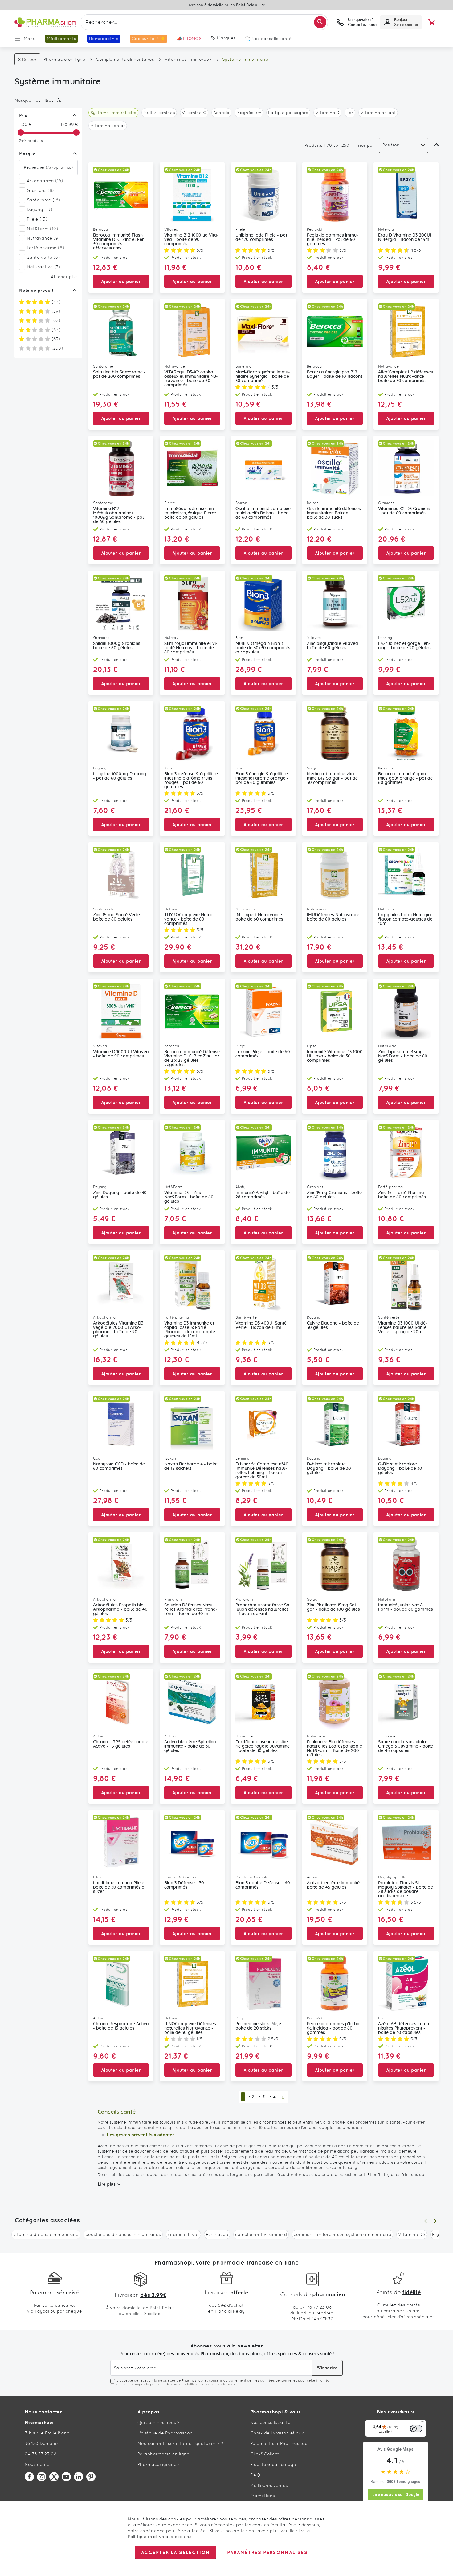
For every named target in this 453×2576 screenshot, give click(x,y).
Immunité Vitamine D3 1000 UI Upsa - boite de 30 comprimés (335, 1056)
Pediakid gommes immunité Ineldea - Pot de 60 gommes (333, 240)
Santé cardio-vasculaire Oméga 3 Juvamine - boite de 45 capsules (406, 1746)
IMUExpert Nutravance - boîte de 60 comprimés (260, 917)
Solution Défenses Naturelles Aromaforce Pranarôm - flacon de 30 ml (191, 1609)
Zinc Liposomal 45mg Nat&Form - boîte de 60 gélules (403, 1056)
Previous (426, 2221)
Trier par (365, 145)
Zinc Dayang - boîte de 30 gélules (120, 1195)
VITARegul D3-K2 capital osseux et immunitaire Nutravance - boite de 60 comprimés (191, 379)
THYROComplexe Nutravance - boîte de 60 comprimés (189, 919)
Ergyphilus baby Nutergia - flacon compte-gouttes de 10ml (406, 919)
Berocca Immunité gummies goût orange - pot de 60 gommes (405, 778)
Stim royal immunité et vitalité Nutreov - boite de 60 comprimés (191, 648)
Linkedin (79, 2477)
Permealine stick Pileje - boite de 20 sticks (260, 2026)
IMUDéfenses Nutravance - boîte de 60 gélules (335, 917)
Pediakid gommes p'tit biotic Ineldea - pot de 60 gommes (335, 2028)
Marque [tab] (27, 154)
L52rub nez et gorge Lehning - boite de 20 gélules (404, 646)
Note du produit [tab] (36, 290)
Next (435, 2221)
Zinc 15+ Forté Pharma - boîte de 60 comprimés (403, 1195)
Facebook (29, 2477)
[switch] (416, 2429)
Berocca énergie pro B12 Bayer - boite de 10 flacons (335, 374)
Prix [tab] (23, 115)
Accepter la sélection (175, 2552)
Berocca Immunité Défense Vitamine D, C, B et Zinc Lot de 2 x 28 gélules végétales (192, 1058)
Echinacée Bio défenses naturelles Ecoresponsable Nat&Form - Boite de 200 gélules (335, 1749)
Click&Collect (265, 2454)
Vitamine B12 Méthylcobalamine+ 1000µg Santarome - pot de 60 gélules (118, 515)
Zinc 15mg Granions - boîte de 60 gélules (334, 1195)
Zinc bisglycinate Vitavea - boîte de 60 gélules (334, 646)
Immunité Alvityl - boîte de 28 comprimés (263, 1195)
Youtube (66, 2477)
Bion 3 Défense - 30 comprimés (184, 1885)
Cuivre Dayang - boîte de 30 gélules (333, 1325)
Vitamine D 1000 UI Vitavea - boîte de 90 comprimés (121, 1054)
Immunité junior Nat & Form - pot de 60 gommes (406, 1607)
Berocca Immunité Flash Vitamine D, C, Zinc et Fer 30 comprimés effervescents (118, 242)
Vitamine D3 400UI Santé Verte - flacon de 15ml (261, 1325)
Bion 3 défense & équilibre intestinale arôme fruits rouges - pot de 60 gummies (191, 781)
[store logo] (45, 22)
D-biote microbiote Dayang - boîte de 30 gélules (329, 1469)
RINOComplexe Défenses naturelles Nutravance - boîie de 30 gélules (190, 2028)
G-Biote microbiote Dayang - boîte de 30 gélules (400, 1469)
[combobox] (204, 22)
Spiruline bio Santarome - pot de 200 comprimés (119, 374)
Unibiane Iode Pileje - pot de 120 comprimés (261, 237)
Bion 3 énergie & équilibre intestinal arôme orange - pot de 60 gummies (262, 778)
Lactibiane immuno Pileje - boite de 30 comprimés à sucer (120, 1887)
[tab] (47, 100)
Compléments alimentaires (125, 59)
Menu (30, 39)
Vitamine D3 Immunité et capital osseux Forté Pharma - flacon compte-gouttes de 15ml (191, 1330)
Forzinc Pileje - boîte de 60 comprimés (263, 1054)
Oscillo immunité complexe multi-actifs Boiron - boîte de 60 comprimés (263, 513)
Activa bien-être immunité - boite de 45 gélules (335, 1885)
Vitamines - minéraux (188, 59)
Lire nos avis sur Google (396, 2494)
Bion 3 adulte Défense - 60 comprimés (263, 1885)
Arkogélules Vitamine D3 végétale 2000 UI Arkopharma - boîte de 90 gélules (118, 1330)
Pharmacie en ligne (64, 59)
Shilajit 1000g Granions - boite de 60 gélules (118, 646)
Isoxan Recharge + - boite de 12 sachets (191, 1466)
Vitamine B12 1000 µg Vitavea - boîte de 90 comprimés (192, 240)
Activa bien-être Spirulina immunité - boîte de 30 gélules (190, 1746)
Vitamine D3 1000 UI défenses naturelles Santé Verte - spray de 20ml (403, 1328)
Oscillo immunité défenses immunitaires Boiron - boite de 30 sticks (334, 513)
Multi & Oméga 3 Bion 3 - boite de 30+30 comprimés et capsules (263, 648)
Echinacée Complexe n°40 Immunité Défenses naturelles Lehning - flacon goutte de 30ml (262, 1471)
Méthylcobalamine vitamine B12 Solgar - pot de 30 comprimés (332, 778)
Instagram (42, 2477)
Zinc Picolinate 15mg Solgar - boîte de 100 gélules (333, 1607)
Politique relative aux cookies (160, 2537)
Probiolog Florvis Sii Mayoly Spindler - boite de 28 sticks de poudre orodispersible (406, 1890)
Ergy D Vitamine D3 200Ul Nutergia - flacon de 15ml (405, 237)
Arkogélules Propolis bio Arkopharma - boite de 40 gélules (120, 1609)
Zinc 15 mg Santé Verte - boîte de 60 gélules (118, 917)
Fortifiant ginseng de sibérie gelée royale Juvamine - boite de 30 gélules (263, 1746)
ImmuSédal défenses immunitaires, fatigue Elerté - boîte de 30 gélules (192, 513)
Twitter (54, 2477)
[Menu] (423, 2423)
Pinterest (91, 2477)
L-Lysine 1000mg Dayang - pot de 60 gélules (120, 776)
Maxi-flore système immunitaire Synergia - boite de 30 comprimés (263, 377)
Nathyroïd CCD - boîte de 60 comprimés (119, 1466)
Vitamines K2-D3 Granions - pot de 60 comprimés (405, 511)
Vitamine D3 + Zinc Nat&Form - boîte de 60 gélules (189, 1197)
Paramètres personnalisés (267, 2552)
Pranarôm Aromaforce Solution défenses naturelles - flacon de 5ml (263, 1609)
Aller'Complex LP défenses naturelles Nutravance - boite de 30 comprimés (406, 377)
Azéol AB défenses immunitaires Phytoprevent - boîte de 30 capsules (404, 2028)
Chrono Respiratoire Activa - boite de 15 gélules (121, 2026)
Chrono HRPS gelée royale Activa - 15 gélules (121, 1744)
